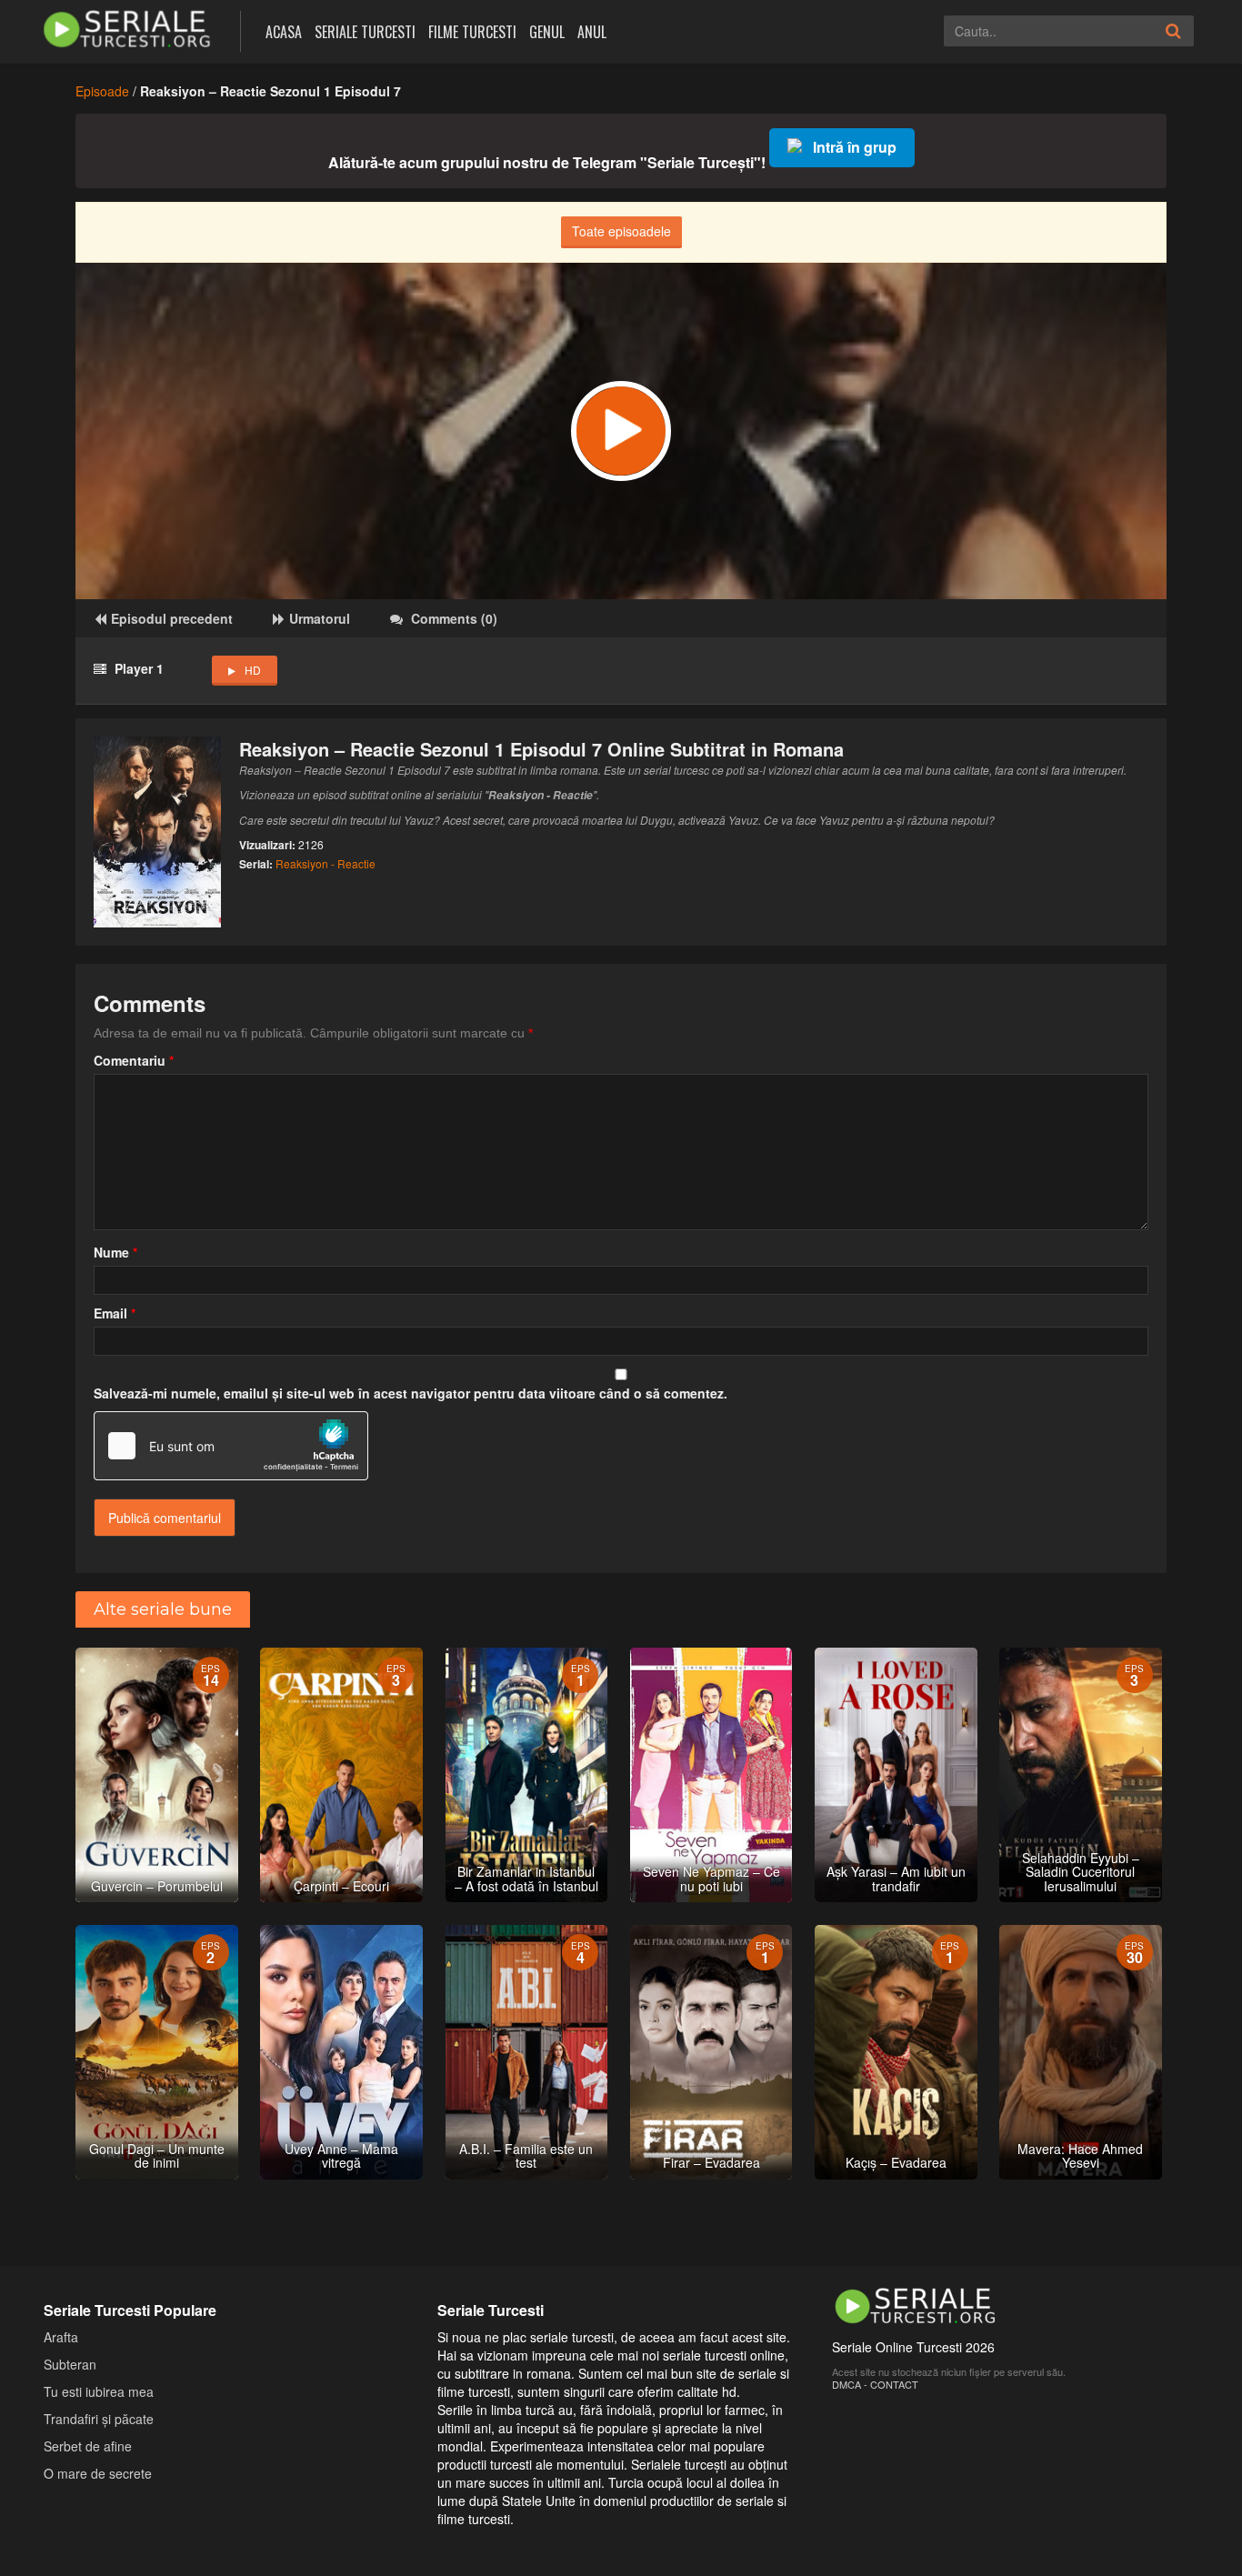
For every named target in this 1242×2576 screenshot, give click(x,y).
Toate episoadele (621, 231)
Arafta (61, 2337)
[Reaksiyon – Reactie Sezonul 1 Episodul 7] (621, 431)
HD (253, 670)
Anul (592, 32)
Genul (547, 32)
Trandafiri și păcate (99, 2419)
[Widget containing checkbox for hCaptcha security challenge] (231, 1446)
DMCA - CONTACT (875, 2384)
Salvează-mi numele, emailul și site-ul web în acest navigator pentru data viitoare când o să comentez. (411, 1393)
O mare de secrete (98, 2473)
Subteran (70, 2364)
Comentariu (134, 1060)
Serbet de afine (88, 2446)
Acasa (284, 32)
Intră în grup (855, 147)
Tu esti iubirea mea (99, 2391)
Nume (115, 1252)
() (454, 618)
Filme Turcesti (472, 32)
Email (115, 1313)
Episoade (102, 91)
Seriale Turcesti (365, 32)
